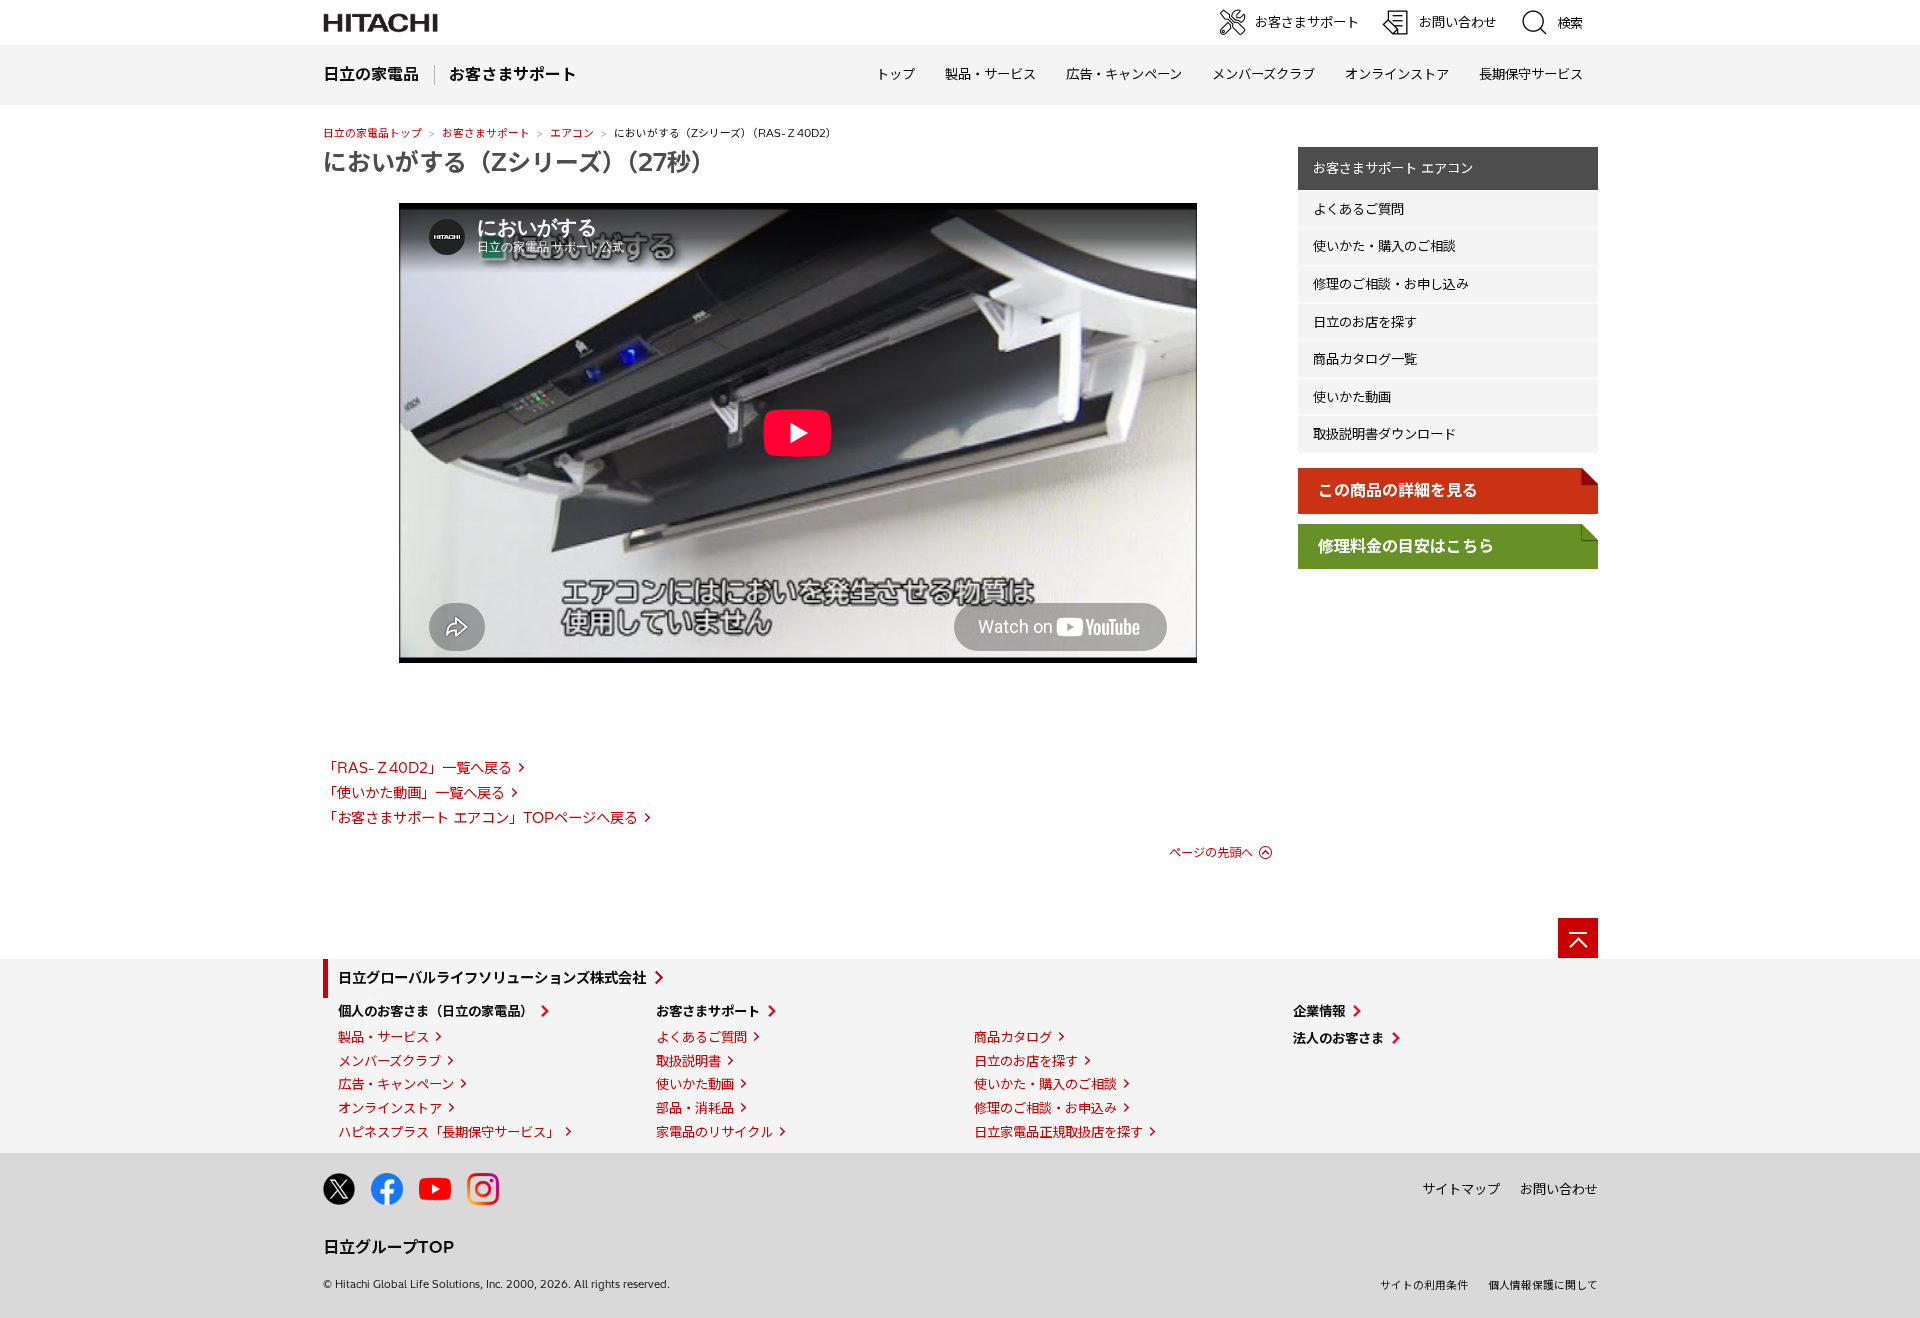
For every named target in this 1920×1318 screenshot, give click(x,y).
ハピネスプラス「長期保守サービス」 (448, 1132)
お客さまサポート (486, 133)
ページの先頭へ (1211, 852)
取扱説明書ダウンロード (1384, 434)
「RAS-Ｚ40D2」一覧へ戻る (417, 768)
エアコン (572, 133)
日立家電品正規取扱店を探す (1058, 1132)
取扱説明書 (688, 1061)
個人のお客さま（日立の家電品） (435, 1011)
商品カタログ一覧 (1365, 359)
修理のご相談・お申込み (1045, 1108)
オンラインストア (1397, 74)
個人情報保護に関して (1543, 1285)
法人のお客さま (1338, 1038)
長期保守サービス (1531, 74)
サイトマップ (1461, 1189)
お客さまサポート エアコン (1393, 168)
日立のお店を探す (1365, 322)
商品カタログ (1013, 1037)
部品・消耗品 (695, 1108)
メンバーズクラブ (1263, 74)
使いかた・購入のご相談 (1384, 246)
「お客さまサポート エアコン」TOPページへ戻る (480, 818)
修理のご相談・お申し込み (1391, 284)
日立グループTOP (388, 1247)
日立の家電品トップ (372, 133)
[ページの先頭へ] (1578, 938)
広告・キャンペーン (396, 1084)
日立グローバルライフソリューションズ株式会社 (492, 978)
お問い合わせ (1559, 1189)
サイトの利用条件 (1424, 1285)
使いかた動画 (1352, 397)
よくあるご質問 (1358, 209)
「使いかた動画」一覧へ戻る (414, 793)
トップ (895, 74)
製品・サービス (383, 1037)
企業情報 (1319, 1011)
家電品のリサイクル (714, 1132)
